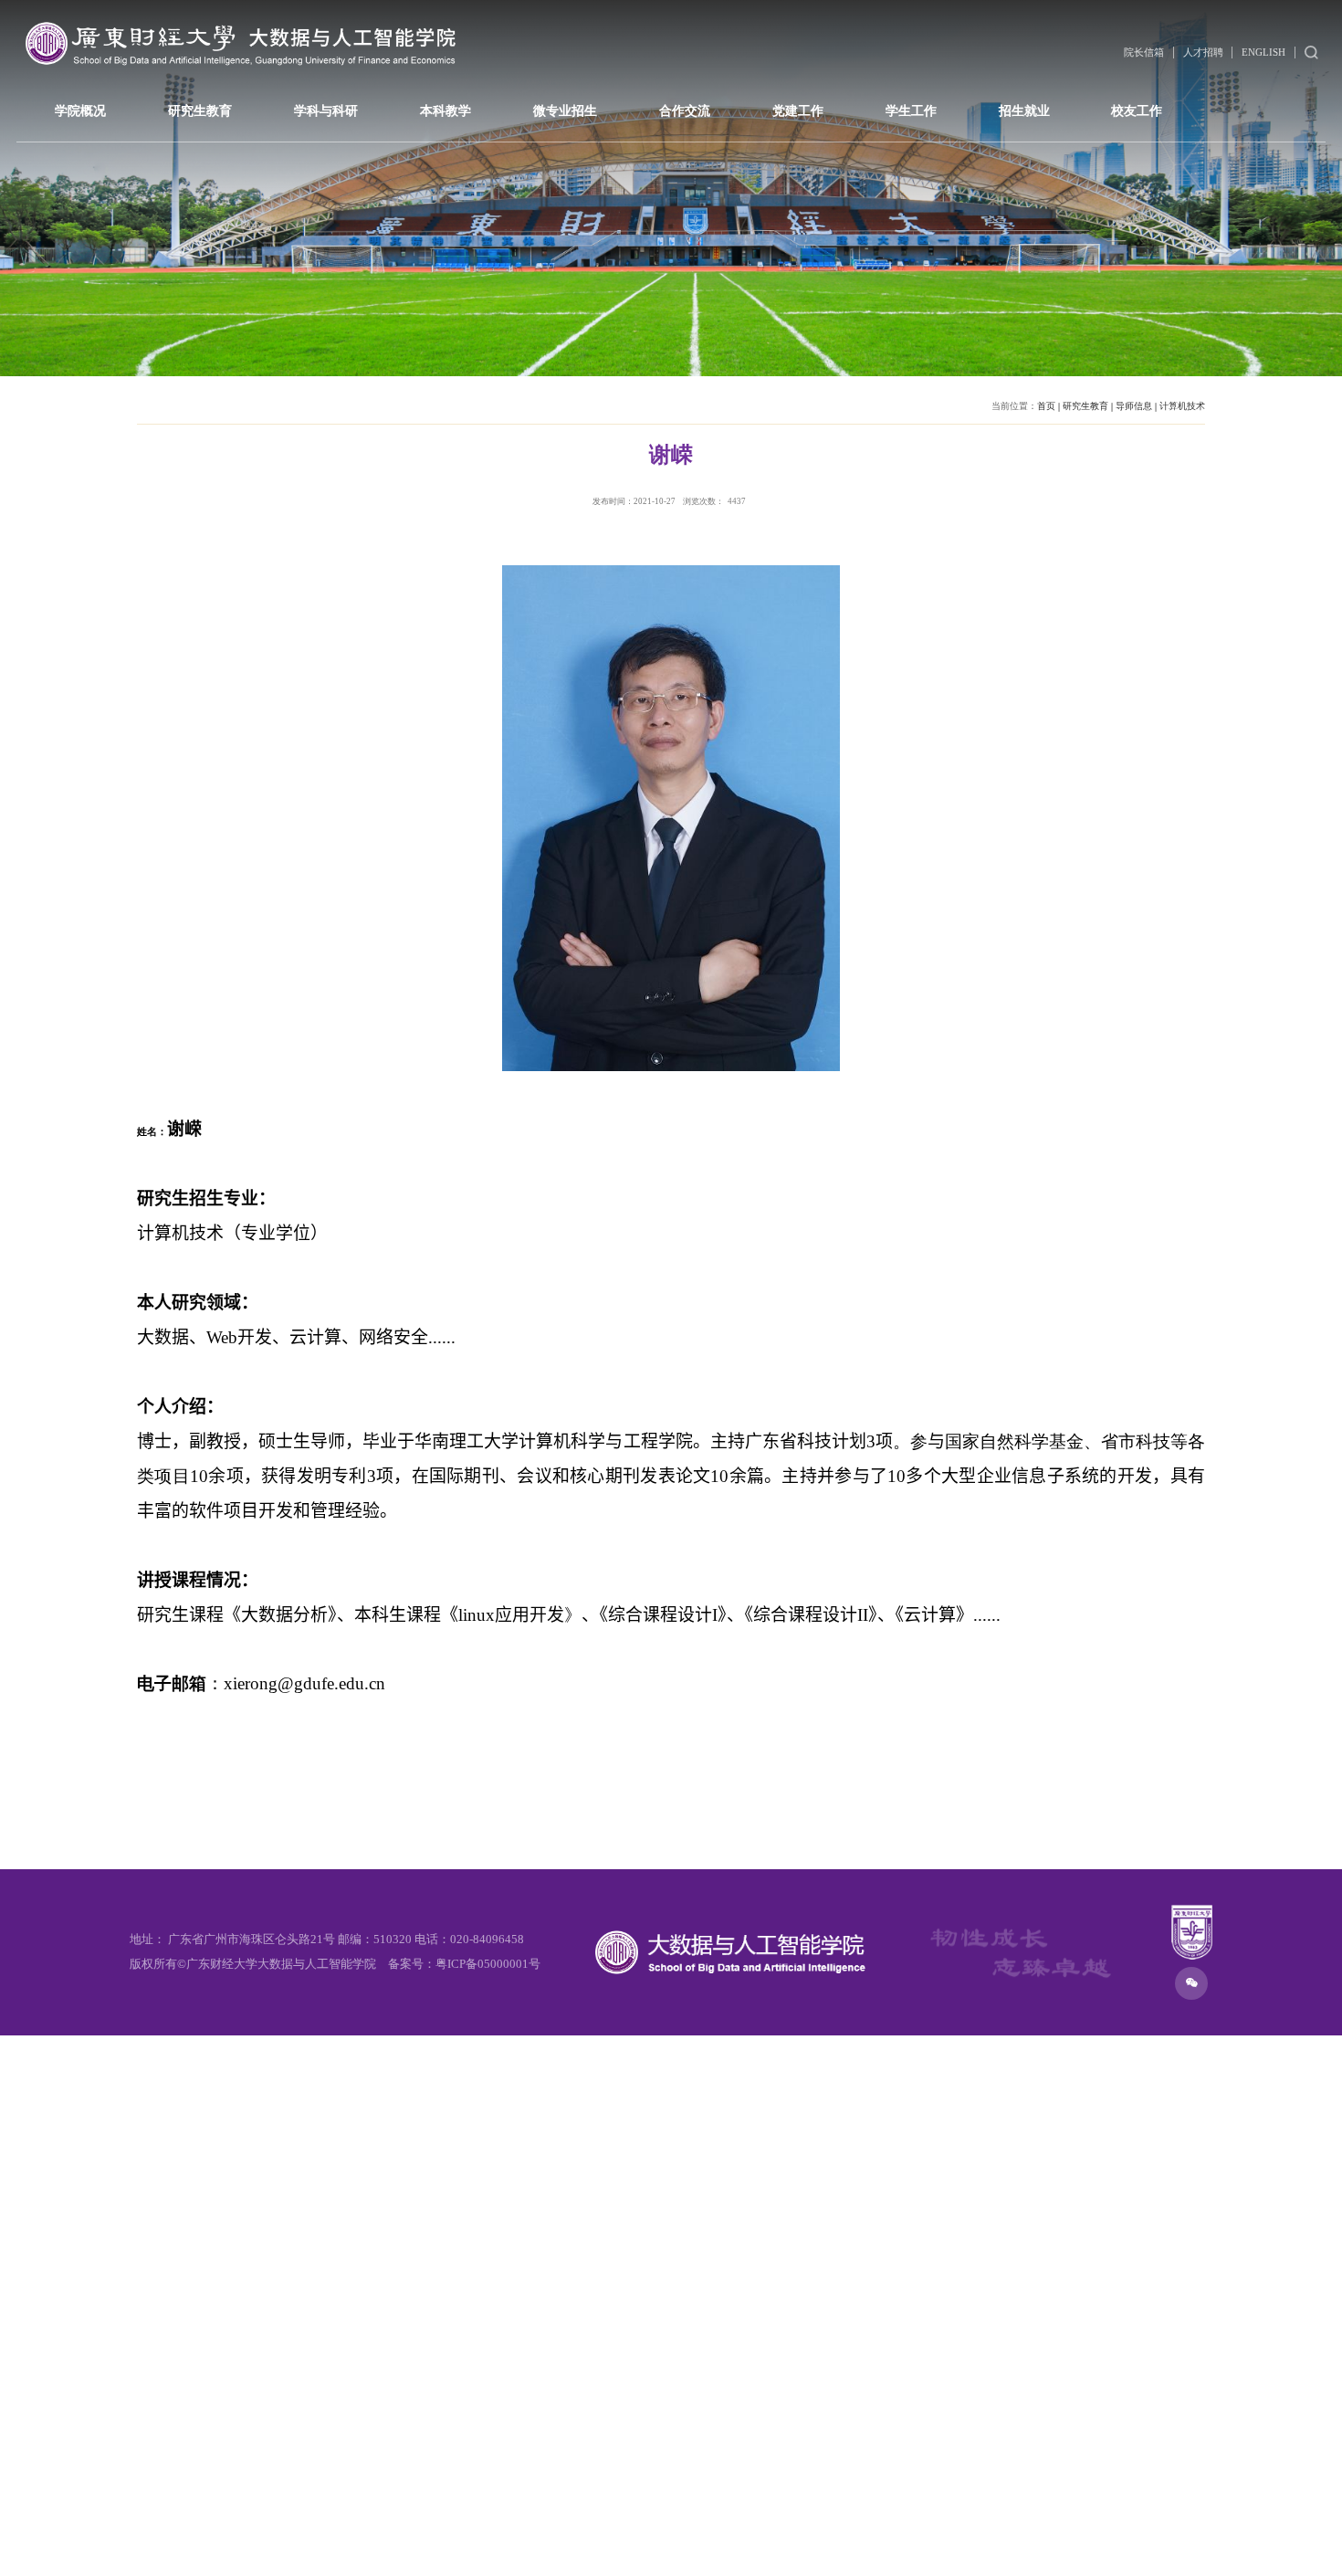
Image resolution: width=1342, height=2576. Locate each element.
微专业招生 (565, 110)
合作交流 (685, 110)
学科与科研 (326, 110)
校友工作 (1137, 110)
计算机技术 (1182, 406)
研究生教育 (200, 110)
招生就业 (1024, 110)
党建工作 (798, 110)
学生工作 (911, 110)
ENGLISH (1263, 52)
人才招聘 (1203, 52)
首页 (1046, 406)
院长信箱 (1144, 52)
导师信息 (1134, 406)
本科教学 (446, 110)
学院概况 (80, 110)
